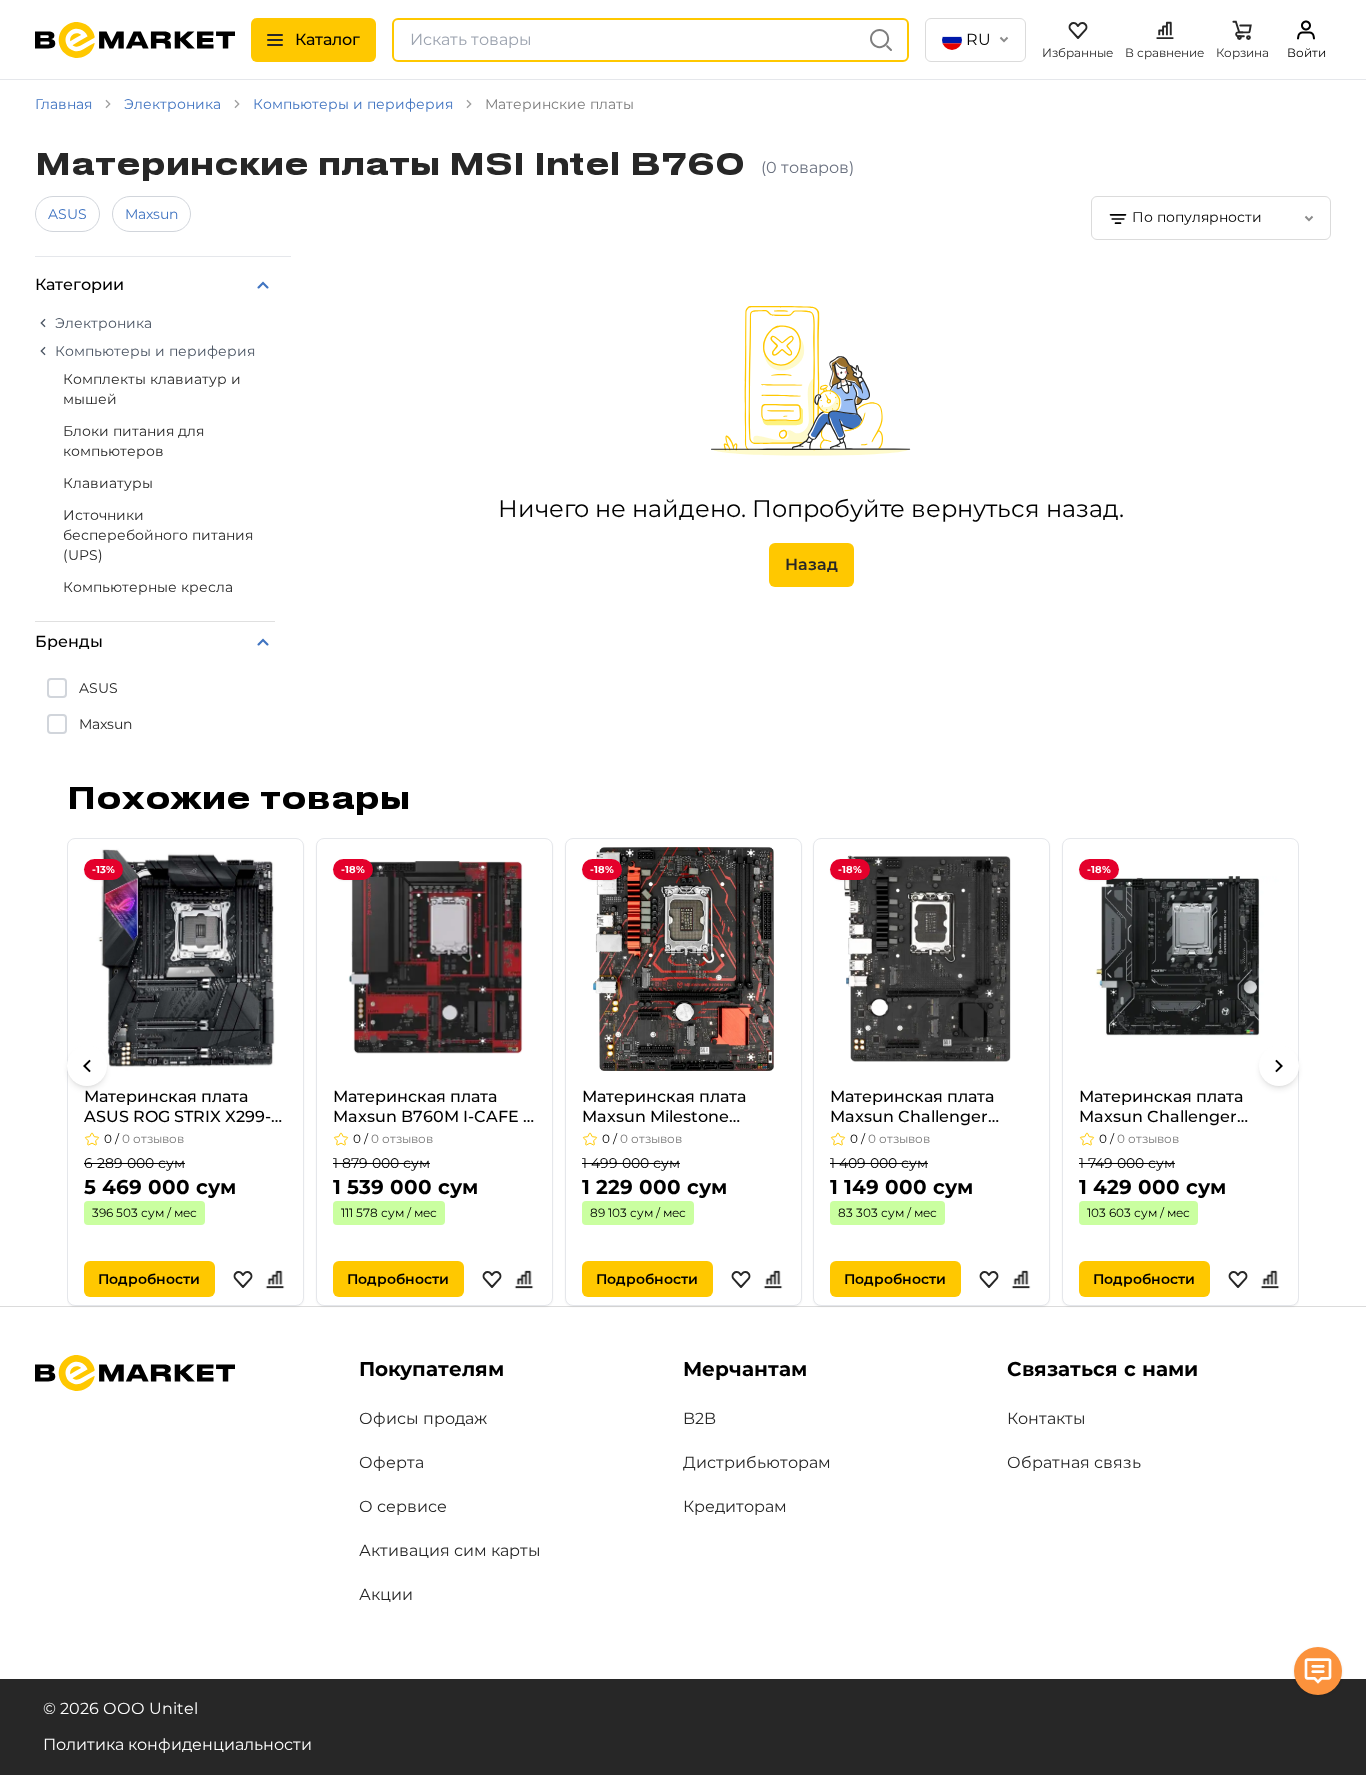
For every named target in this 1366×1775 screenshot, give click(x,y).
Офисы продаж (423, 1418)
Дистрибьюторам (757, 1462)
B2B (699, 1418)
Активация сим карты (450, 1550)
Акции (386, 1594)
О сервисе (403, 1506)
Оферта (391, 1462)
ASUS (67, 214)
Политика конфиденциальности (177, 1744)
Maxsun (151, 214)
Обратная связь (1074, 1462)
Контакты (1046, 1418)
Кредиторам (735, 1506)
